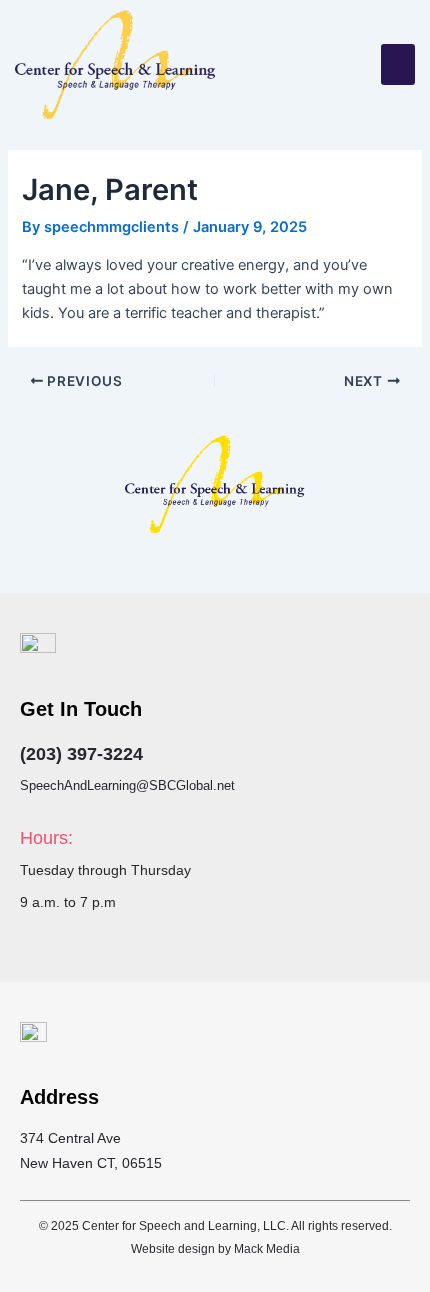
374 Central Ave (70, 1138)
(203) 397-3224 (81, 754)
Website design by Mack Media (215, 1249)
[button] (398, 64)
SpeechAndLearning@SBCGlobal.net (127, 785)
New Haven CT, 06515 (91, 1163)
